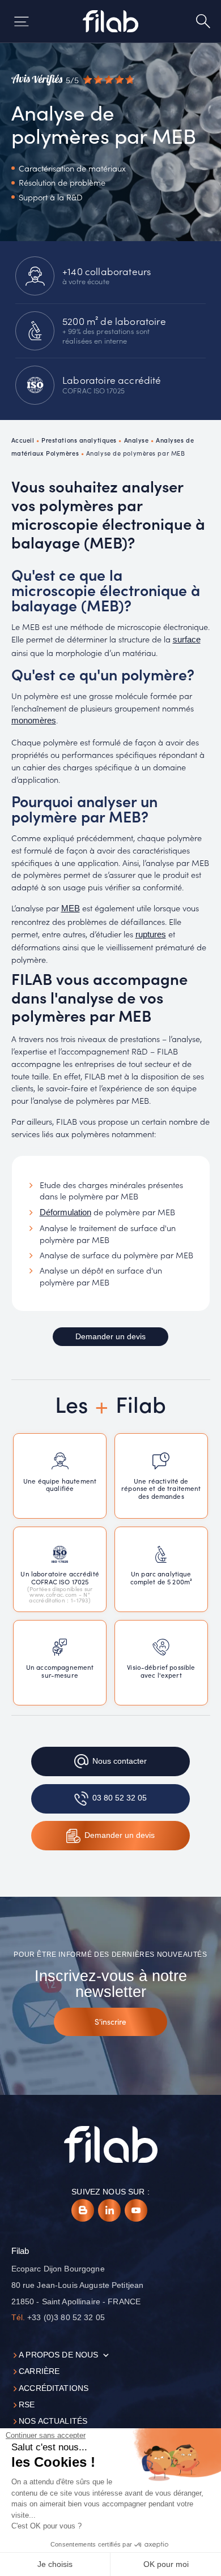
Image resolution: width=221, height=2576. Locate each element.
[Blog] (83, 2210)
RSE (27, 2405)
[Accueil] (111, 21)
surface (187, 640)
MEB (71, 908)
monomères (34, 721)
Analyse (137, 440)
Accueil (23, 440)
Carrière (39, 2371)
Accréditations (54, 2388)
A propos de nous (58, 2355)
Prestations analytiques (79, 440)
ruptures (151, 935)
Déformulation (65, 1212)
